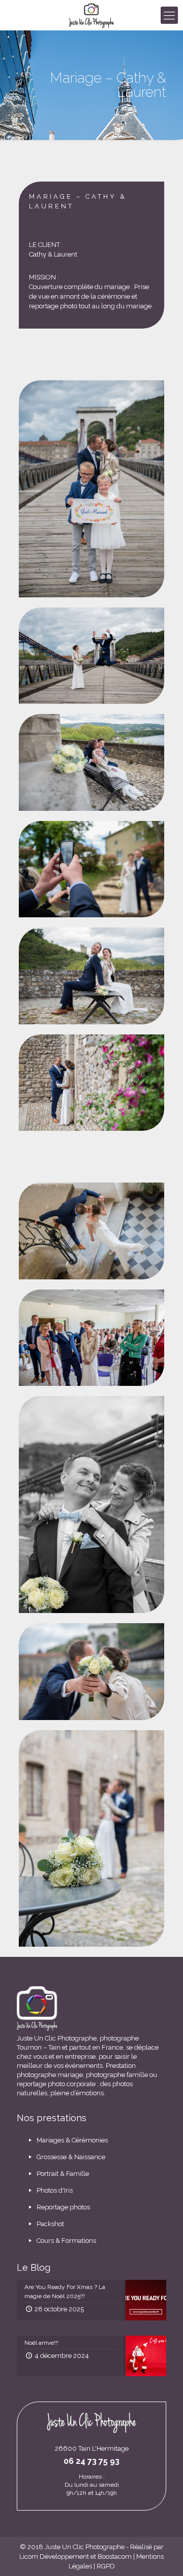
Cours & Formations (66, 2241)
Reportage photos (63, 2207)
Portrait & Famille (62, 2174)
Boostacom (115, 2556)
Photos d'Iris (54, 2190)
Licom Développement (54, 2556)
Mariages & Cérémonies (71, 2140)
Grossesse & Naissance (70, 2157)
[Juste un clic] (91, 15)
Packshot (50, 2224)
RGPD (106, 2566)
